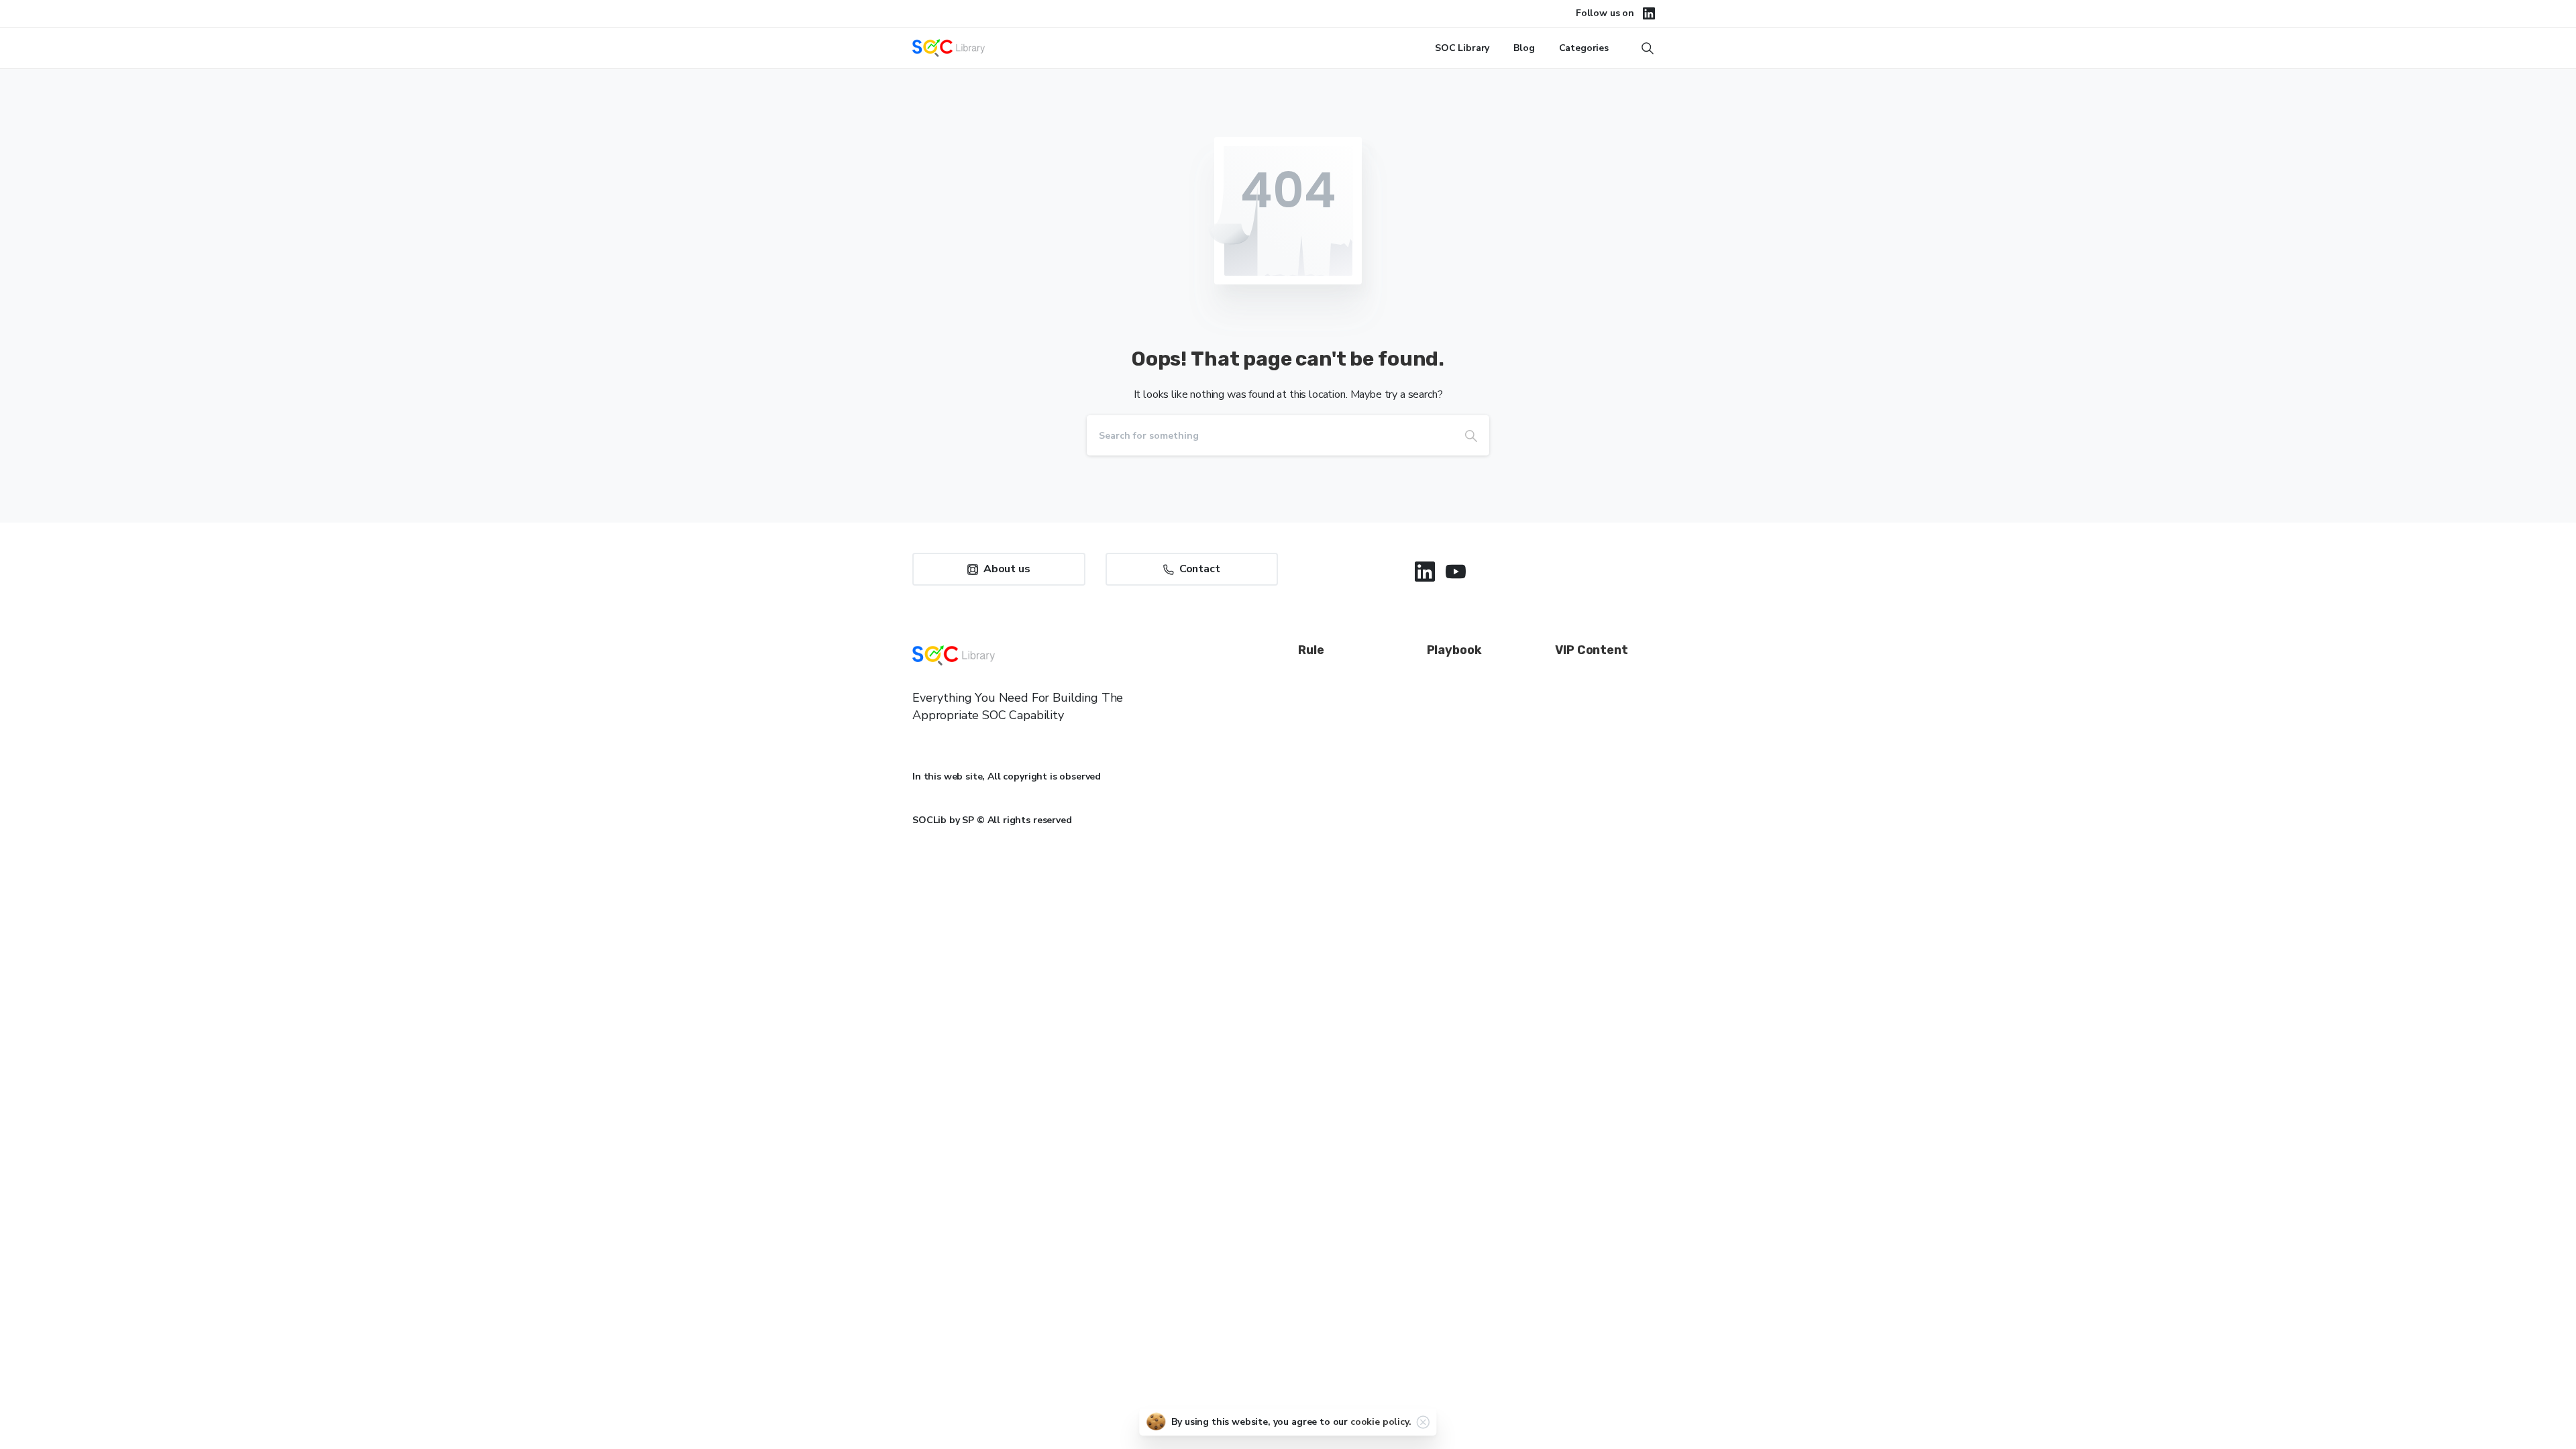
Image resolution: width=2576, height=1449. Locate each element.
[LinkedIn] (1649, 13)
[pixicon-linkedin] (1425, 572)
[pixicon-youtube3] (1456, 572)
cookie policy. (1381, 1422)
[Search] (1471, 435)
